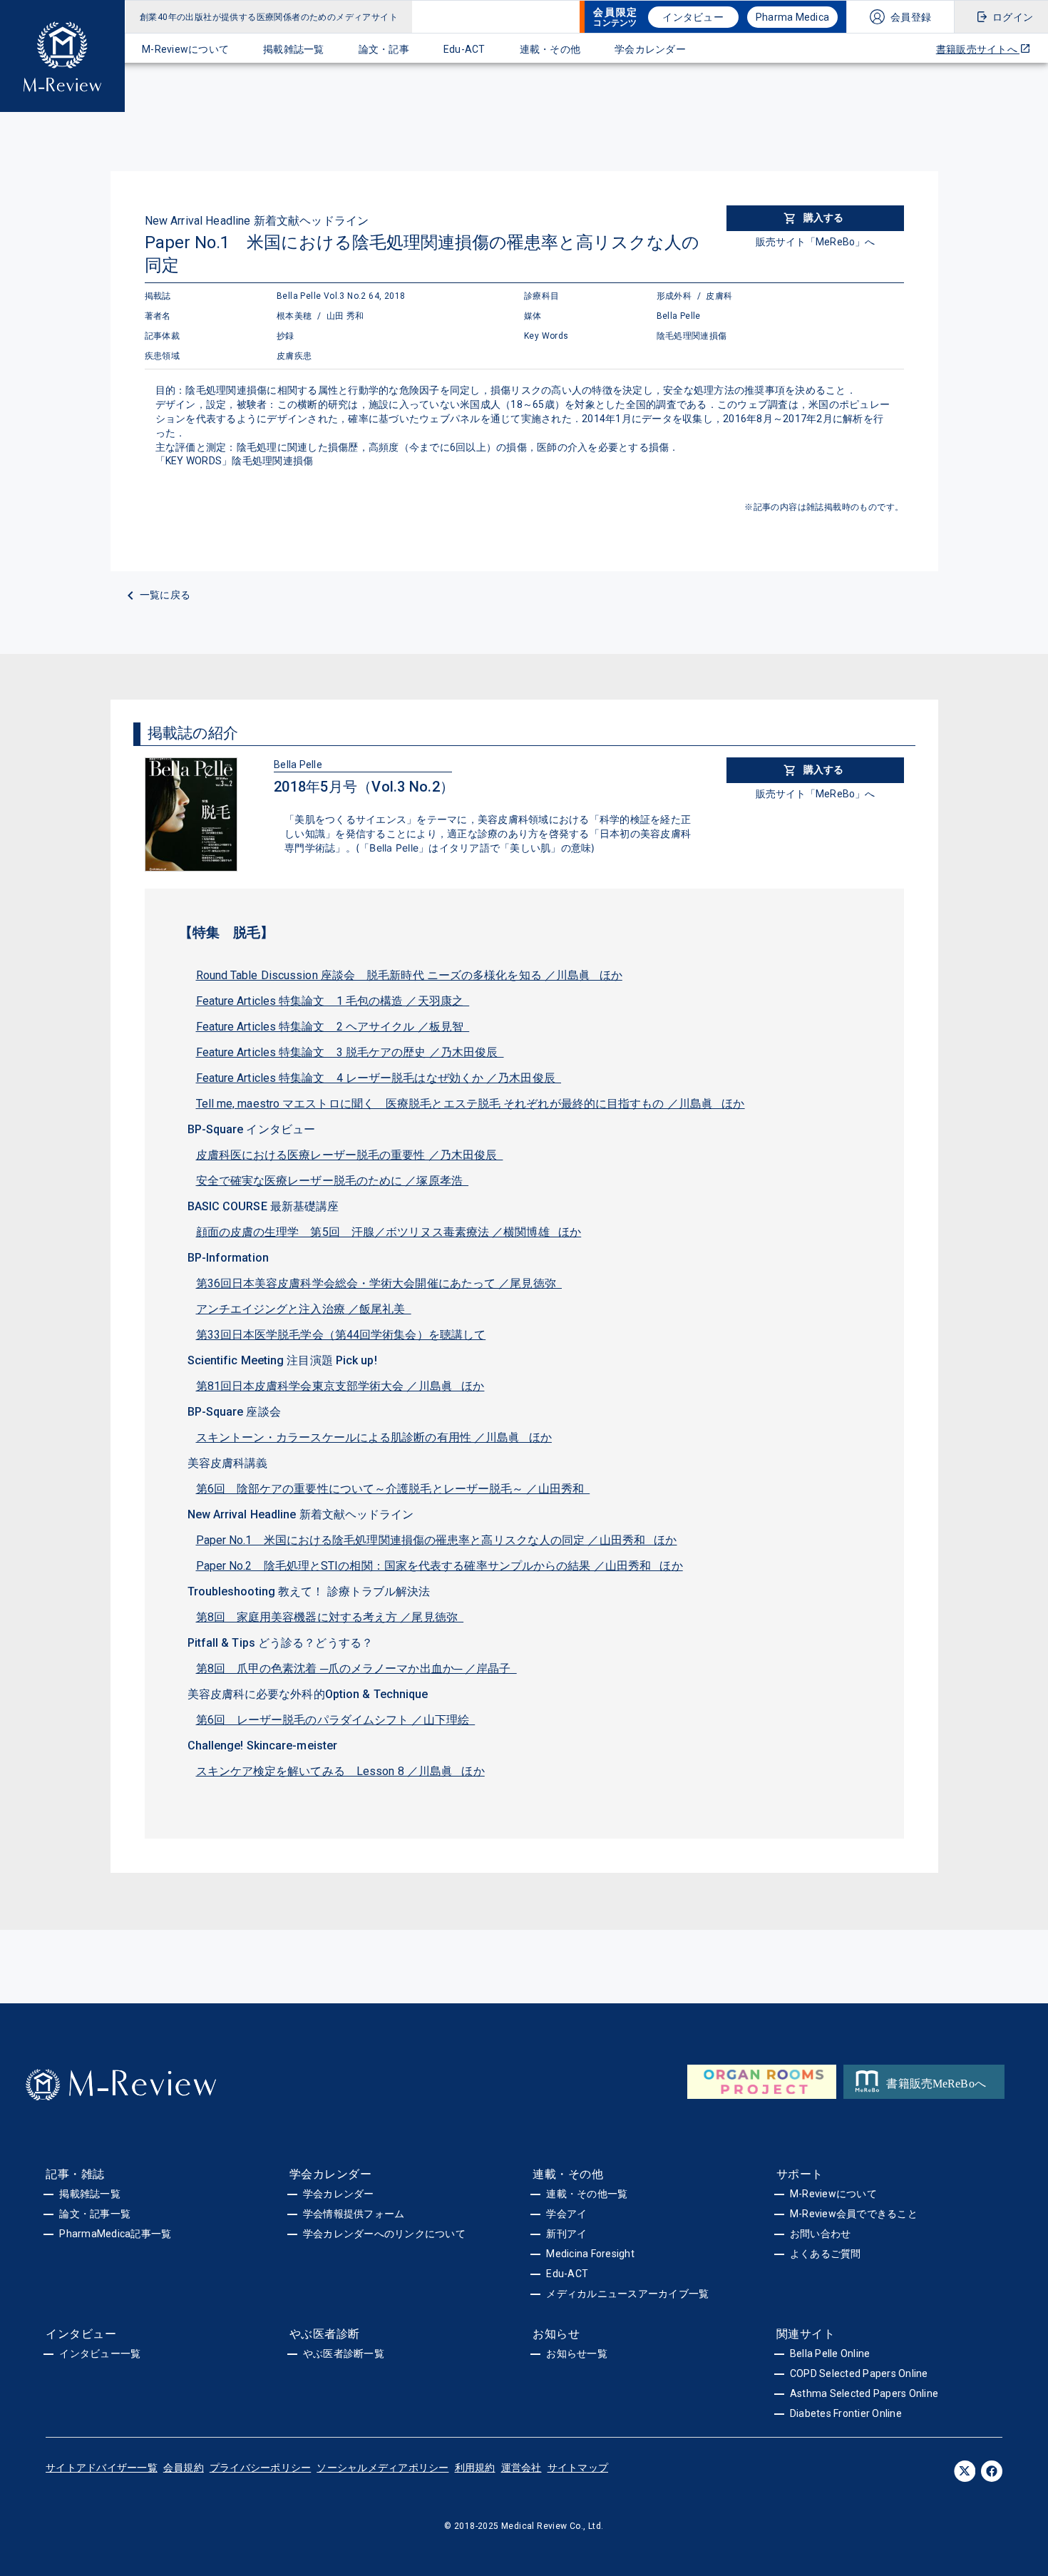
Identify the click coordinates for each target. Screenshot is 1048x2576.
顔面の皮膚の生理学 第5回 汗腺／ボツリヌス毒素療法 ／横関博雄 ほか (389, 1232)
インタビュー (693, 17)
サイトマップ (578, 2468)
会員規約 (184, 2468)
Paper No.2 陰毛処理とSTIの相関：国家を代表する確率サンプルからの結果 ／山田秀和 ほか (440, 1566)
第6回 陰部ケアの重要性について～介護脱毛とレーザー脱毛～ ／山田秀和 (393, 1489)
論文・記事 (384, 49)
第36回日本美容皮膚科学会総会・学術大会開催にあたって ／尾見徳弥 (379, 1283)
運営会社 (522, 2468)
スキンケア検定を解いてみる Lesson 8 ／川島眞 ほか (340, 1771)
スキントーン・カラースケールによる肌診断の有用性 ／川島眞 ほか (374, 1437)
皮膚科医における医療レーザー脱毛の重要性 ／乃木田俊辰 (350, 1155)
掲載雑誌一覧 (294, 49)
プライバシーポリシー (261, 2468)
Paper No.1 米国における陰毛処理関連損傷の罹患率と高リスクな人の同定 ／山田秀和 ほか (437, 1540)
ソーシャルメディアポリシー (382, 2468)
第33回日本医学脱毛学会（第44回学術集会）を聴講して (341, 1335)
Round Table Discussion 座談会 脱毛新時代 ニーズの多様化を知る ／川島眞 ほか (409, 975)
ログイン (1013, 17)
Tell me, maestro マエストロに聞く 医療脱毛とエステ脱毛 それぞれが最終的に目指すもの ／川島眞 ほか (471, 1104)
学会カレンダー (650, 49)
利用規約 (475, 2468)
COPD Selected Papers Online (859, 2373)
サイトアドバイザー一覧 (102, 2468)
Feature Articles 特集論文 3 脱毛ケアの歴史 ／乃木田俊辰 (350, 1052)
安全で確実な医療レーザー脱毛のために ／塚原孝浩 (333, 1181)
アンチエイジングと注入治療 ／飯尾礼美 (304, 1309)
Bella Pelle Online (830, 2353)
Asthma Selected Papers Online (864, 2393)
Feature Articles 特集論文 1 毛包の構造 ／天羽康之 (333, 1001)
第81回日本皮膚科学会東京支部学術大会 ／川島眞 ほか (340, 1386)
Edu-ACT (464, 49)
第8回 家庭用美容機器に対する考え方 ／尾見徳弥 (330, 1617)
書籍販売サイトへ (978, 49)
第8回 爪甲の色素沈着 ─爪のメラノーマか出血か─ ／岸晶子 (356, 1668)
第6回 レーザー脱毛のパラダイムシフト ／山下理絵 (336, 1720)
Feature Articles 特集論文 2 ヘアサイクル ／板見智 (333, 1027)
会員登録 (911, 17)
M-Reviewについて (185, 49)
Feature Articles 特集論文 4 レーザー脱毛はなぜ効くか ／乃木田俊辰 (379, 1078)
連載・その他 (550, 49)
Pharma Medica (792, 17)
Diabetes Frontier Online (846, 2413)
